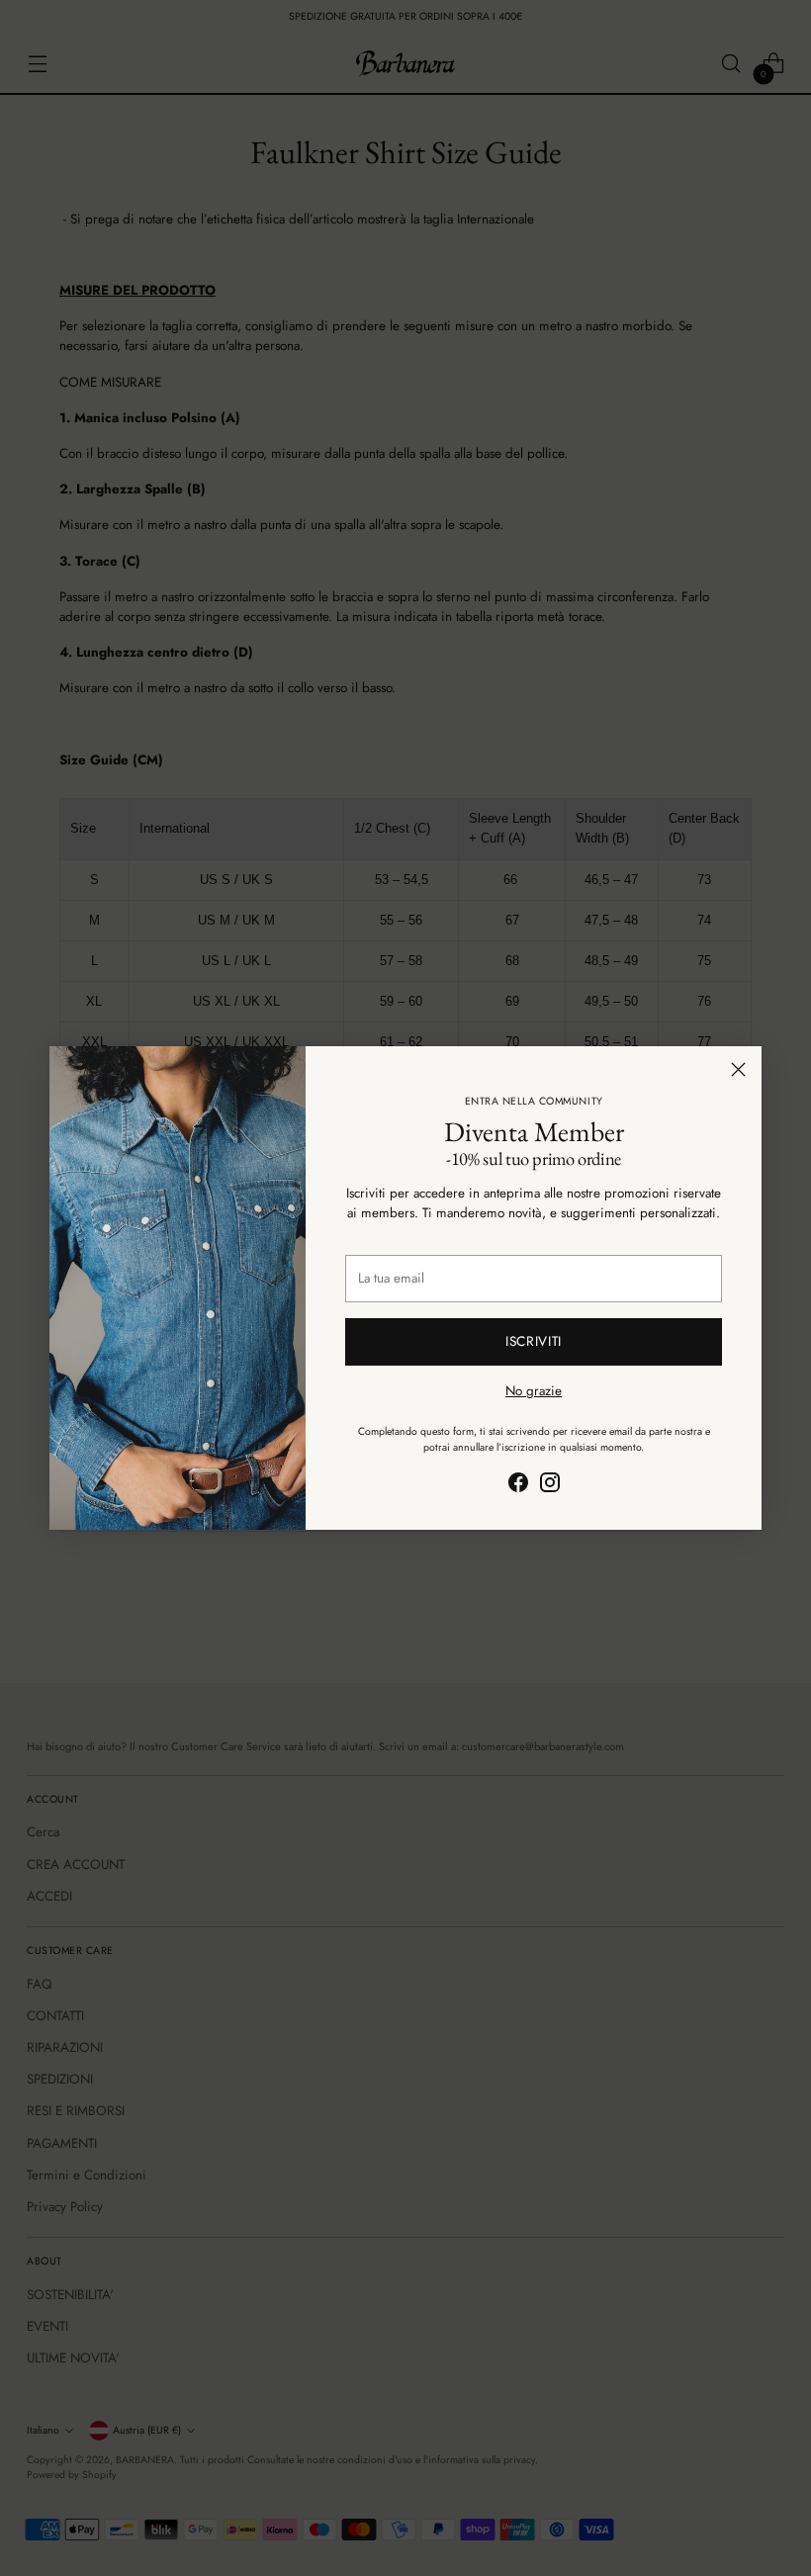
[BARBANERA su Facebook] (518, 1485)
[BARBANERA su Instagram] (550, 1485)
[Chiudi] (738, 1069)
